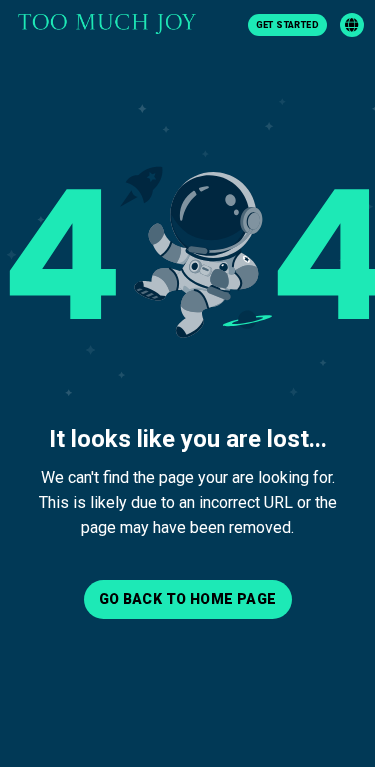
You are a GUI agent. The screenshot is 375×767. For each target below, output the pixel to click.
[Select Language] (352, 25)
